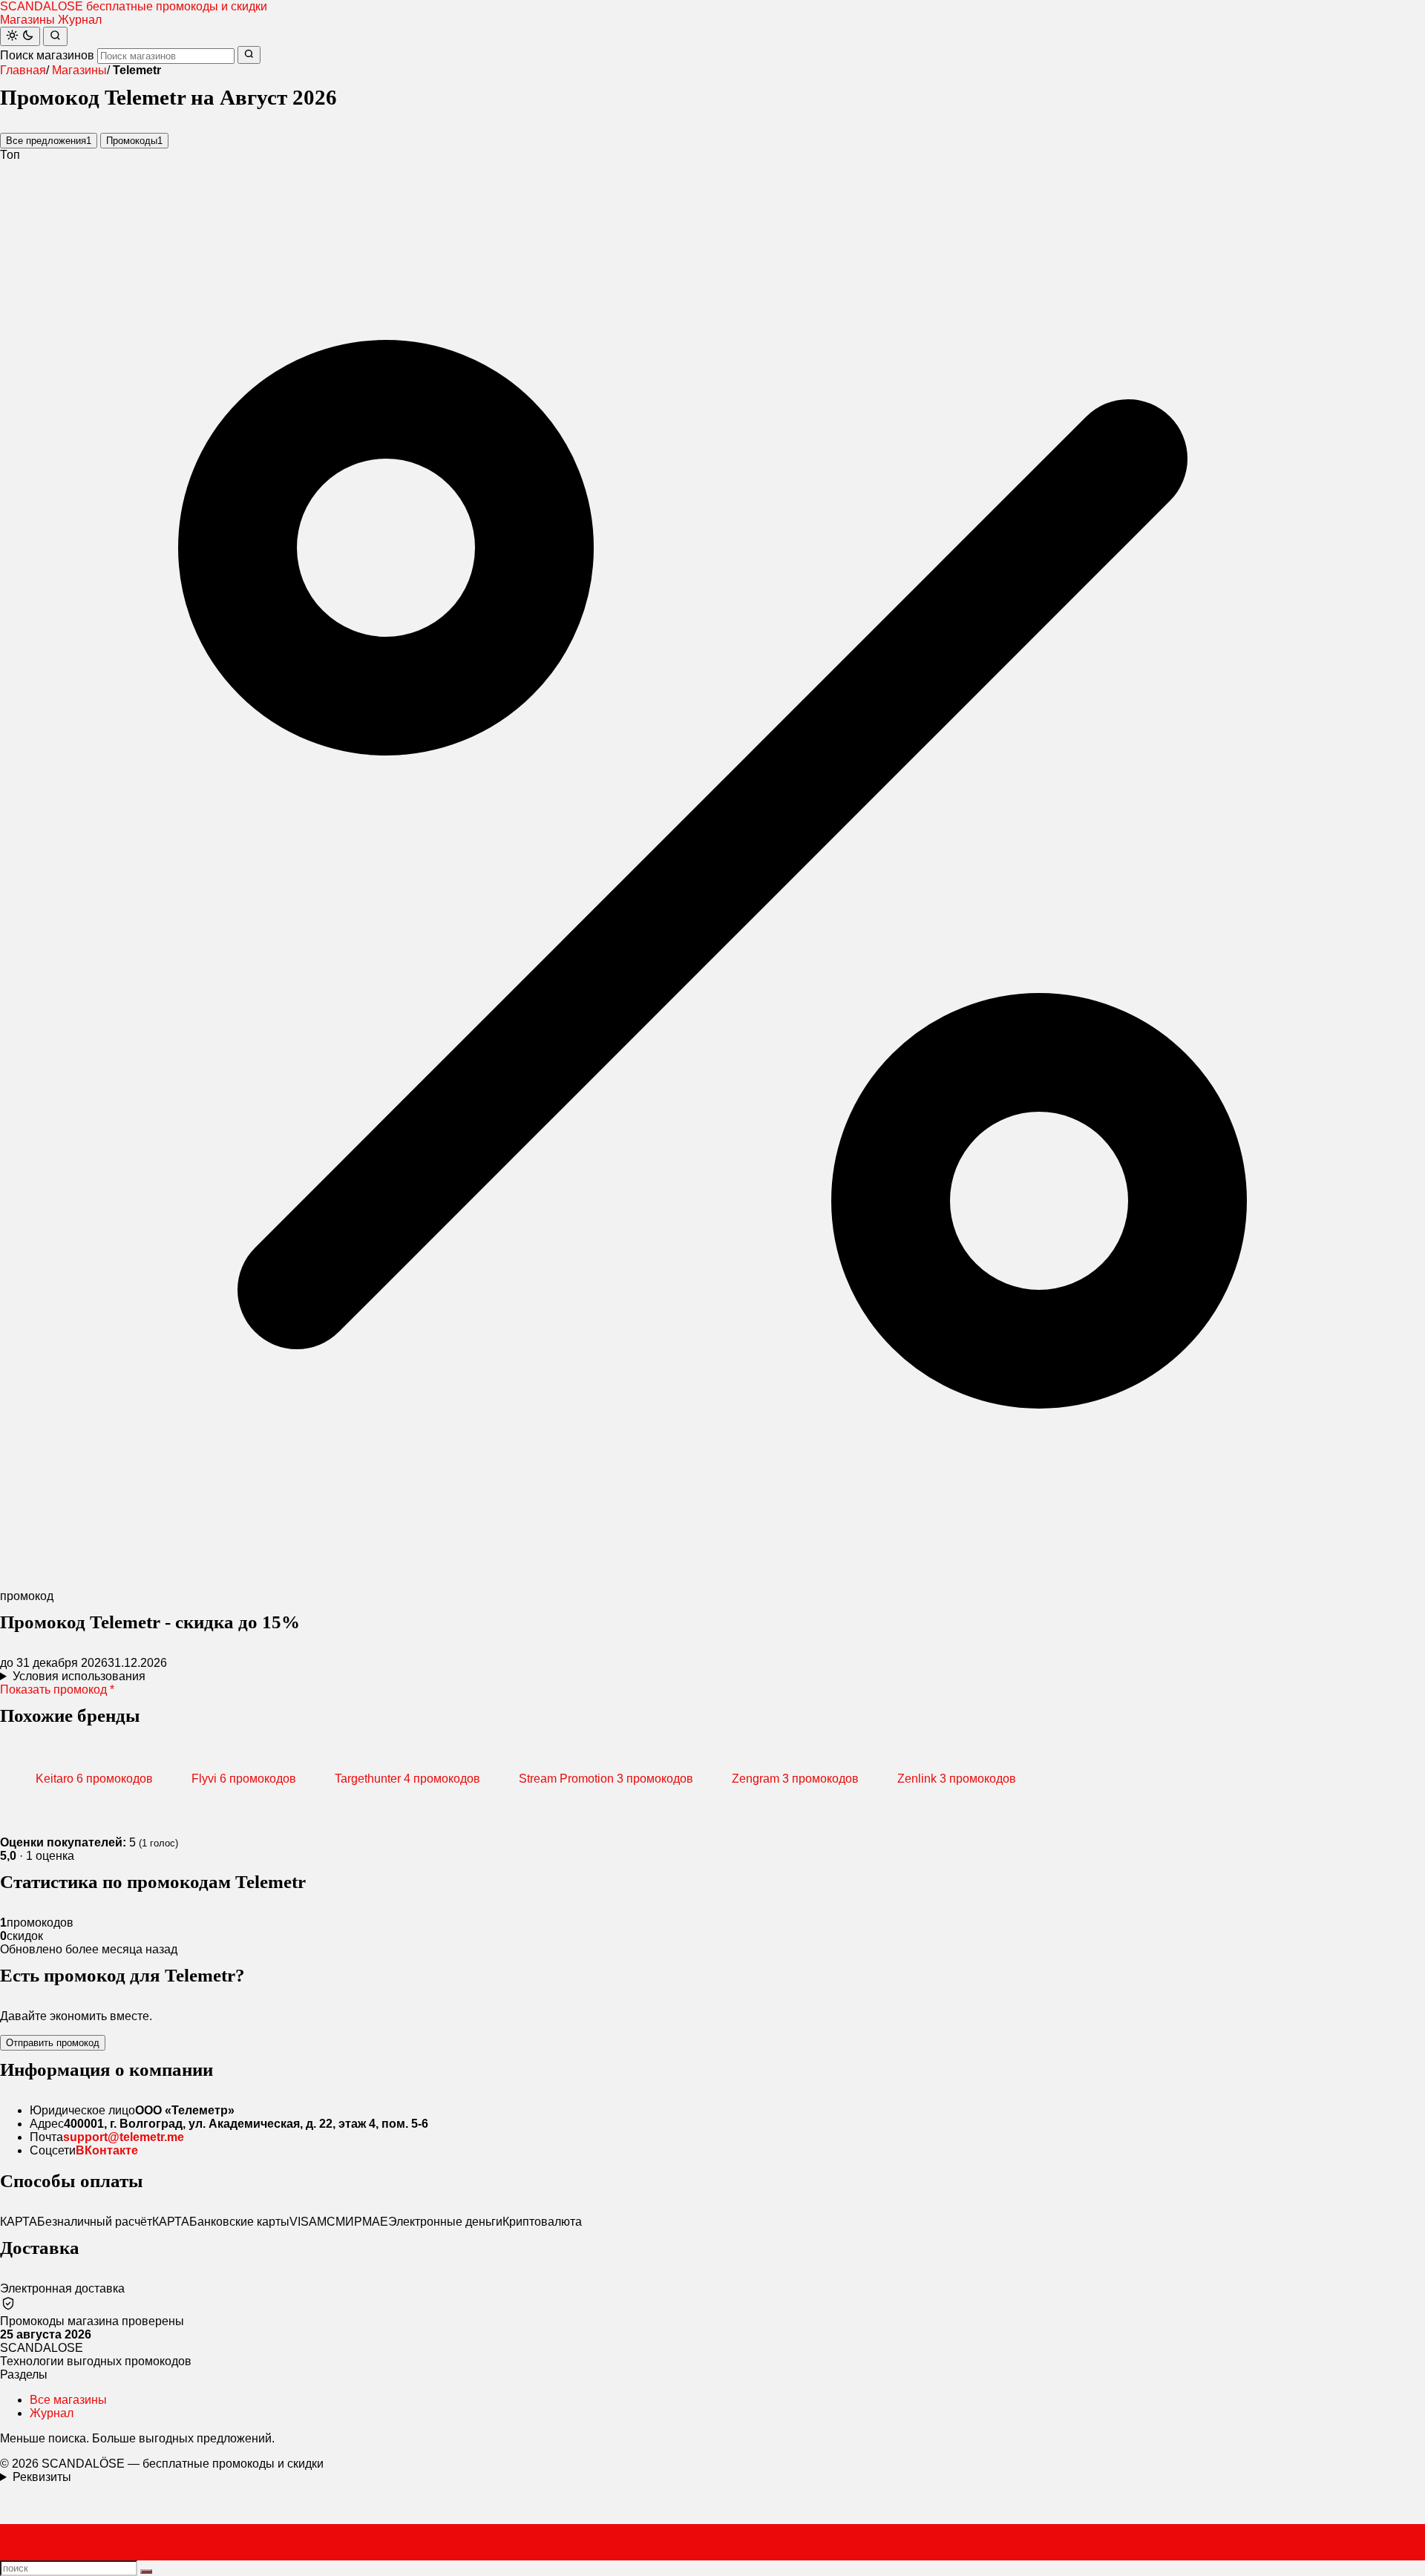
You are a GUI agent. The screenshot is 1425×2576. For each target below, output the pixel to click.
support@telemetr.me (124, 2137)
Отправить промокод (53, 2043)
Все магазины (68, 2400)
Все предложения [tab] (49, 141)
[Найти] (55, 36)
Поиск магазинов (47, 55)
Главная (23, 70)
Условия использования (79, 1676)
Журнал (80, 20)
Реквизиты (42, 2477)
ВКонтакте (107, 2150)
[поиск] (146, 2572)
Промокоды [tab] (134, 141)
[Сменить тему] (20, 36)
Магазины (27, 20)
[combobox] (166, 56)
